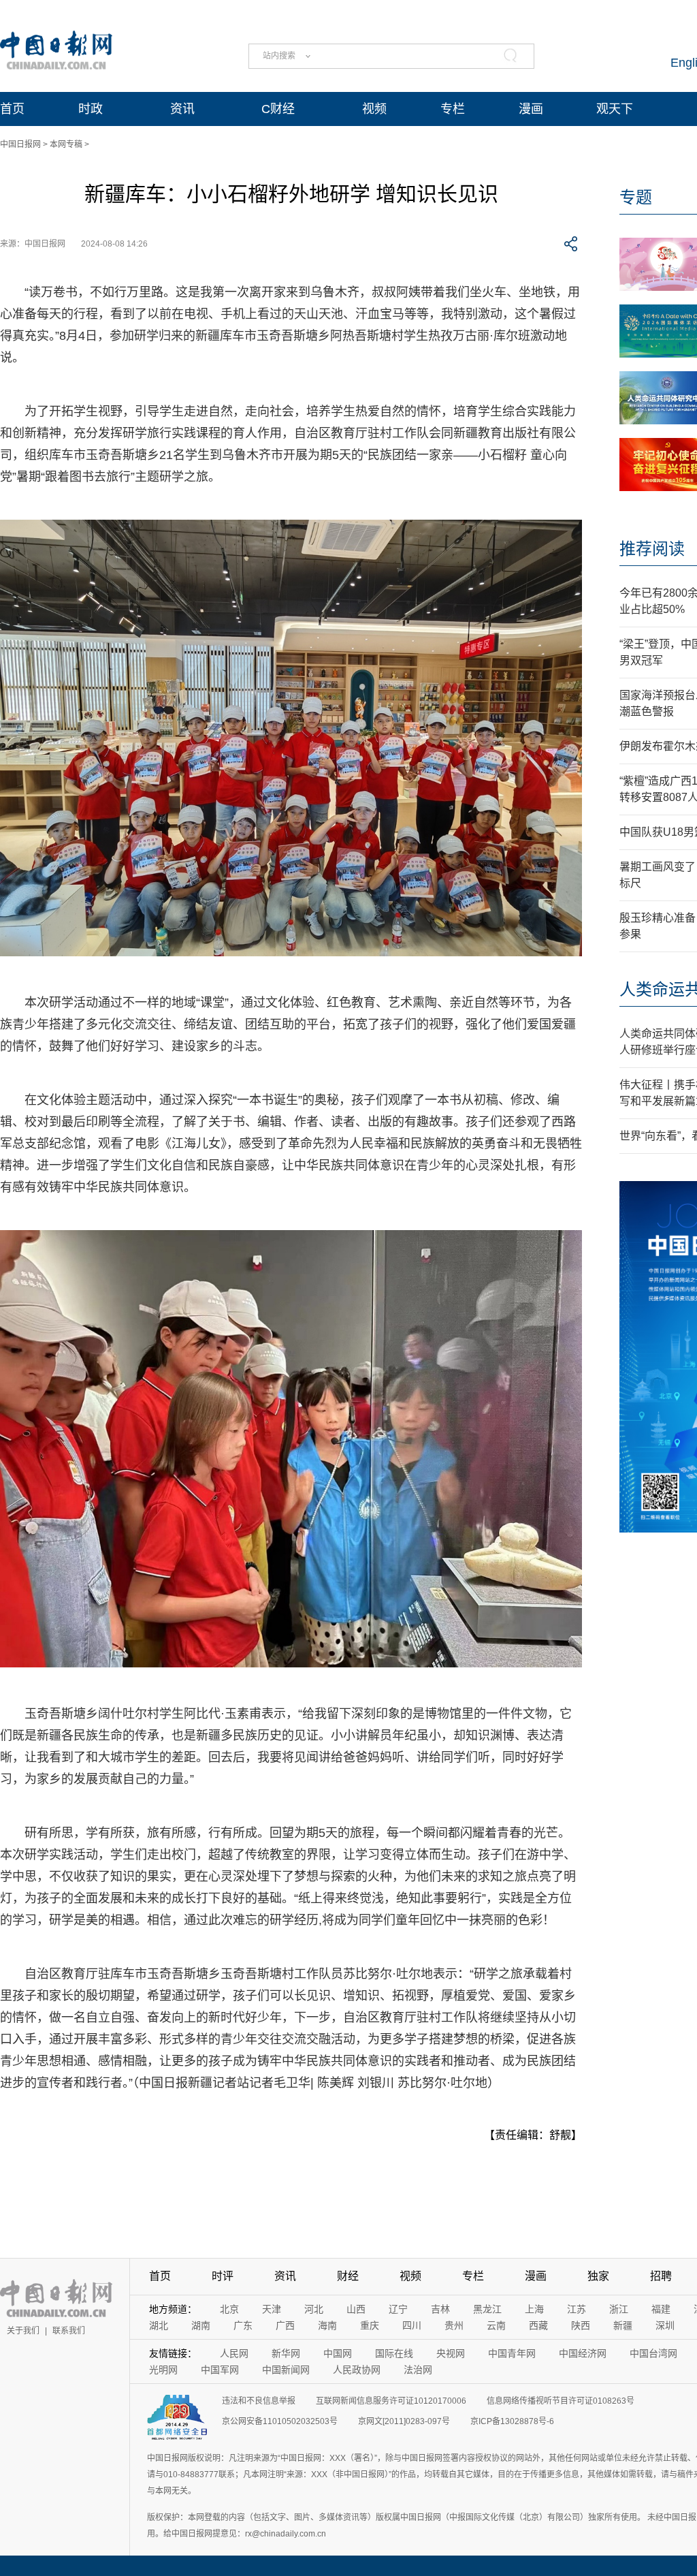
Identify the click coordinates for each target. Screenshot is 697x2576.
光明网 (163, 2370)
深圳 (665, 2325)
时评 (223, 2276)
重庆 (370, 2325)
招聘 (661, 2276)
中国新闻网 (286, 2370)
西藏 (538, 2325)
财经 (348, 2276)
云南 (496, 2325)
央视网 (451, 2353)
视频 (374, 109)
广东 (243, 2325)
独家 (598, 2276)
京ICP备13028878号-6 (512, 2421)
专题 (636, 197)
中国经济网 (583, 2353)
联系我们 (69, 2331)
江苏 (577, 2309)
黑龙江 (487, 2309)
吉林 (440, 2309)
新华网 (286, 2353)
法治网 (418, 2370)
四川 (412, 2325)
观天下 (615, 109)
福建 (661, 2309)
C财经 (278, 109)
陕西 (581, 2325)
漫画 (531, 109)
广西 (285, 2325)
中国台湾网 (653, 2353)
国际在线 (394, 2353)
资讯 (182, 109)
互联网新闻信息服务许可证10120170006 (391, 2401)
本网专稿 (66, 144)
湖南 (201, 2325)
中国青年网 (512, 2353)
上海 (534, 2309)
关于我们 (23, 2331)
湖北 (159, 2325)
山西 (356, 2309)
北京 (229, 2309)
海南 (327, 2325)
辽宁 (398, 2309)
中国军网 (220, 2370)
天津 (272, 2309)
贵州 (454, 2325)
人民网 (234, 2353)
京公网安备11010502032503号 (280, 2421)
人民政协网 (357, 2370)
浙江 (619, 2309)
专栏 (453, 109)
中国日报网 (20, 144)
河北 (314, 2309)
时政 (91, 109)
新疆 (623, 2325)
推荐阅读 (652, 549)
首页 (12, 109)
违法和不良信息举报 (259, 2401)
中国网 (338, 2353)
